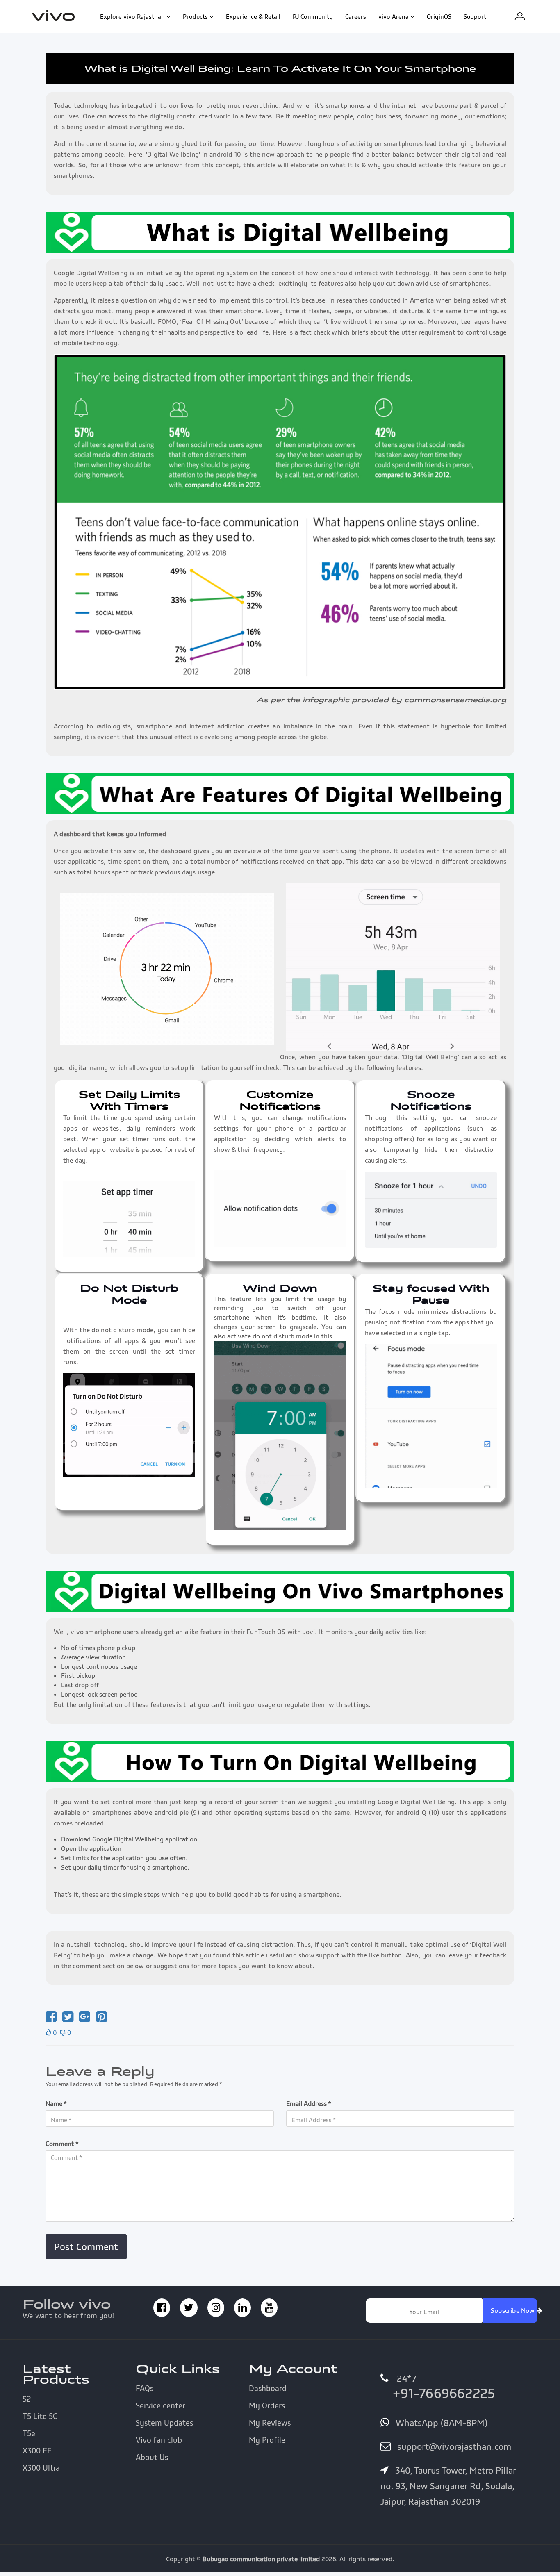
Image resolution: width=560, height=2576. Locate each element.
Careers (356, 16)
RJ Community (313, 16)
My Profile (267, 2440)
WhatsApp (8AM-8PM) (440, 2423)
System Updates (164, 2423)
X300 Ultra (41, 2468)
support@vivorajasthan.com (453, 2446)
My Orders (267, 2405)
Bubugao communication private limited (261, 2559)
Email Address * (309, 2103)
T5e (29, 2433)
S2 (27, 2399)
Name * (56, 2103)
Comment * (62, 2144)
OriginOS (439, 16)
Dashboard (268, 2388)
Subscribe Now (514, 2310)
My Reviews (270, 2423)
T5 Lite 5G (40, 2416)
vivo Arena (394, 16)
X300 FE (37, 2451)
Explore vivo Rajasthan (132, 16)
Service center (160, 2405)
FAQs (145, 2388)
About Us (152, 2457)
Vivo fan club (159, 2440)
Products (195, 16)
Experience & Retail (253, 16)
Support (475, 16)
